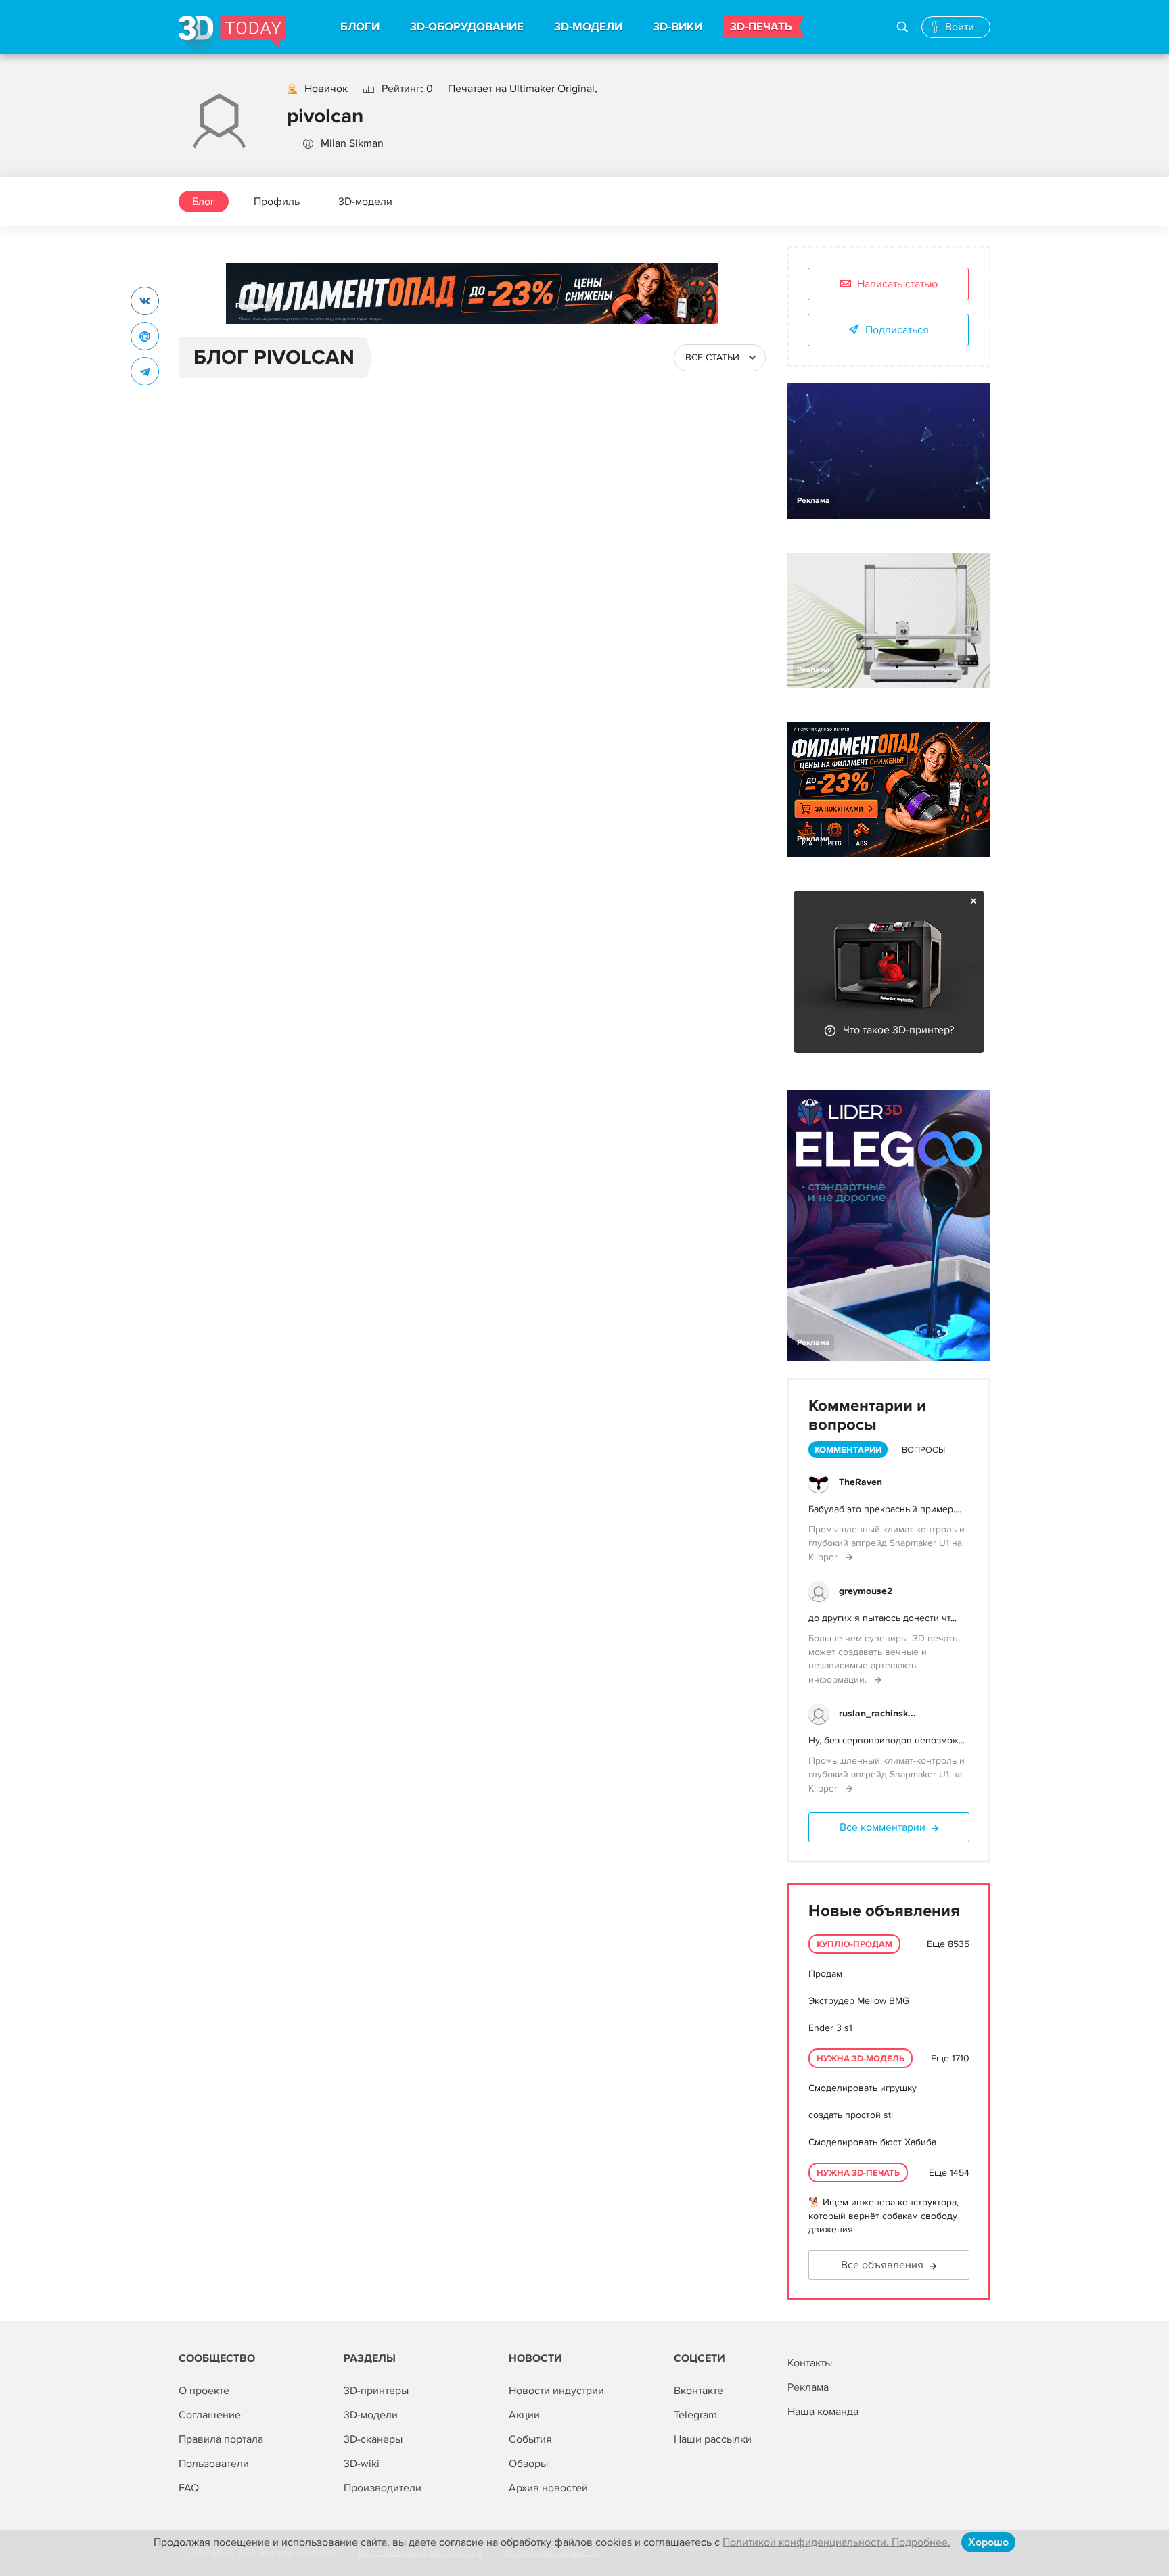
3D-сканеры (373, 2439)
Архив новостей (548, 2488)
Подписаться (897, 330)
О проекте (204, 2391)
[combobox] (720, 358)
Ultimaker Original (552, 89)
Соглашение (210, 2415)
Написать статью (897, 284)
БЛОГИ (360, 27)
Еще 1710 (950, 2058)
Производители (383, 2488)
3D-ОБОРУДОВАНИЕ (467, 27)
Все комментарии (883, 1827)
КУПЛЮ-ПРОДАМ (854, 1944)
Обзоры (528, 2464)
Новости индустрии (556, 2391)
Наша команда (823, 2412)
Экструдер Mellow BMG (859, 2001)
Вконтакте (698, 2391)
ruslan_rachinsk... (877, 1713)
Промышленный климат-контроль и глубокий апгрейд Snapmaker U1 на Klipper (887, 1543)
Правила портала (221, 2439)
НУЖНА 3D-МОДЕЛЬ (861, 2059)
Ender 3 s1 (830, 2028)
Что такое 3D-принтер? (898, 1030)
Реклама (252, 306)
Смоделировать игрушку (863, 2088)
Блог (204, 202)
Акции (524, 2415)
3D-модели (365, 202)
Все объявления (882, 2265)
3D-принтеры (376, 2391)
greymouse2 (866, 1591)
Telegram (695, 2415)
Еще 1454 (949, 2173)
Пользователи (214, 2464)
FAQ (189, 2488)
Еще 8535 (948, 1944)
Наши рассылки (713, 2439)
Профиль (277, 202)
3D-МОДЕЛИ (588, 27)
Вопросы (923, 1450)
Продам (825, 1974)
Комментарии (848, 1450)
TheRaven (861, 1482)
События (530, 2439)
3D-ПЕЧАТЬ (761, 27)
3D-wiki (362, 2464)
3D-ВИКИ (678, 27)
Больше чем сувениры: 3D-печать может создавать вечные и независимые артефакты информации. (883, 1659)
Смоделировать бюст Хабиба (872, 2142)
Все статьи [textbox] (712, 357)
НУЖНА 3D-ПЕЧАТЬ (858, 2173)
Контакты (810, 2363)
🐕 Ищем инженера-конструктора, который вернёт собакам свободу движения (884, 2216)
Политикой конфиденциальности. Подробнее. (836, 2542)
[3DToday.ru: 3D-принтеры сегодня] (232, 35)
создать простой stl (851, 2115)
